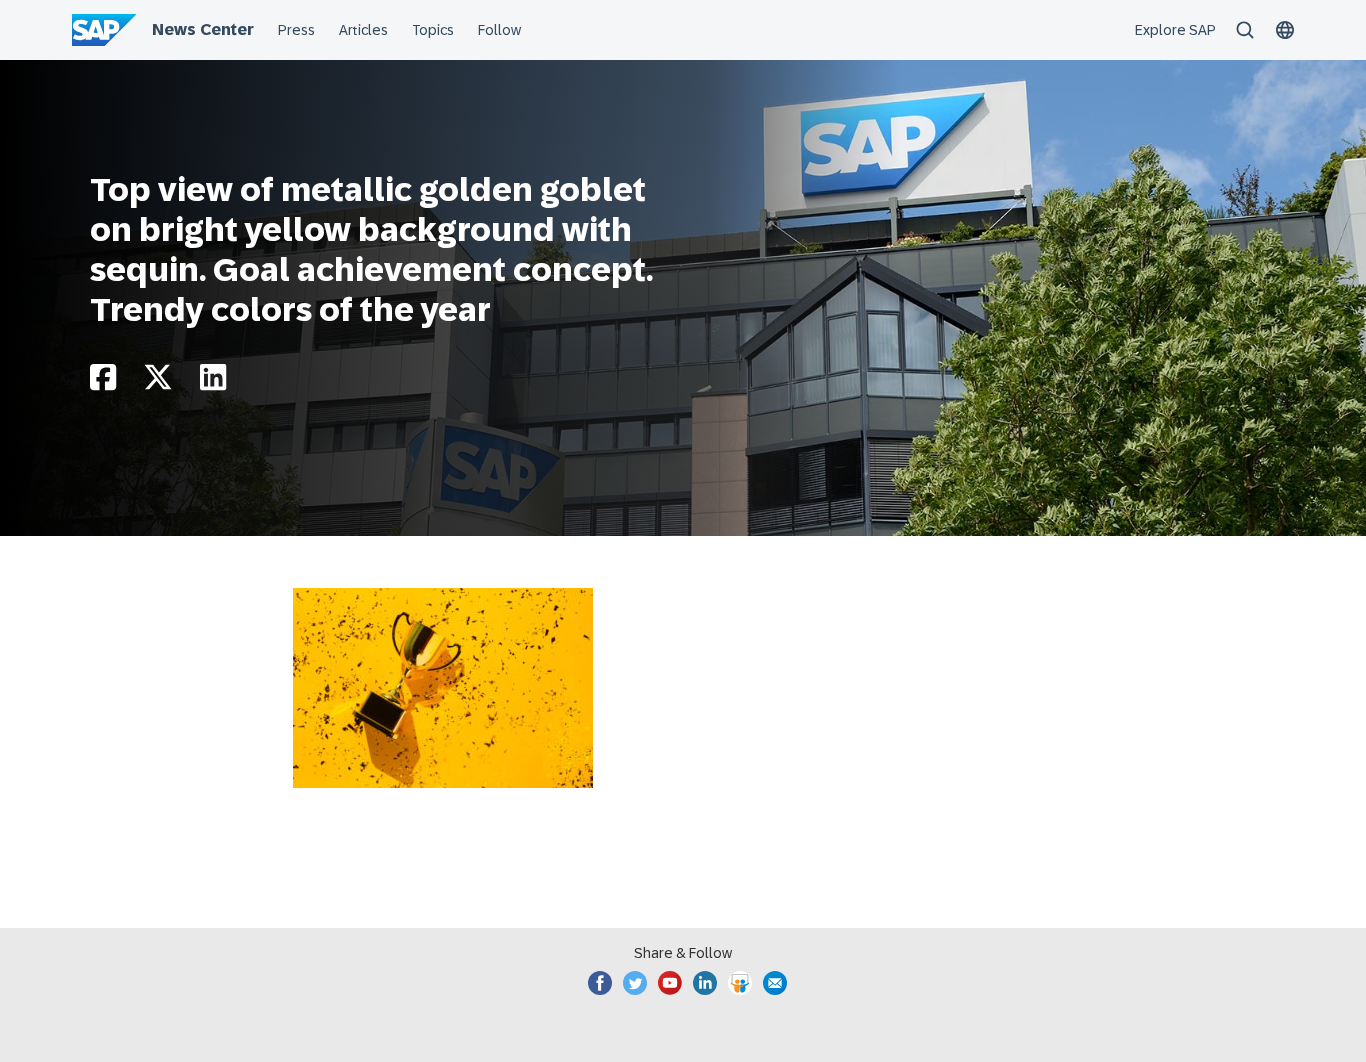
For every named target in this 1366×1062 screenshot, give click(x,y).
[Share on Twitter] (158, 382)
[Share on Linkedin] (213, 382)
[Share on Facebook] (103, 382)
